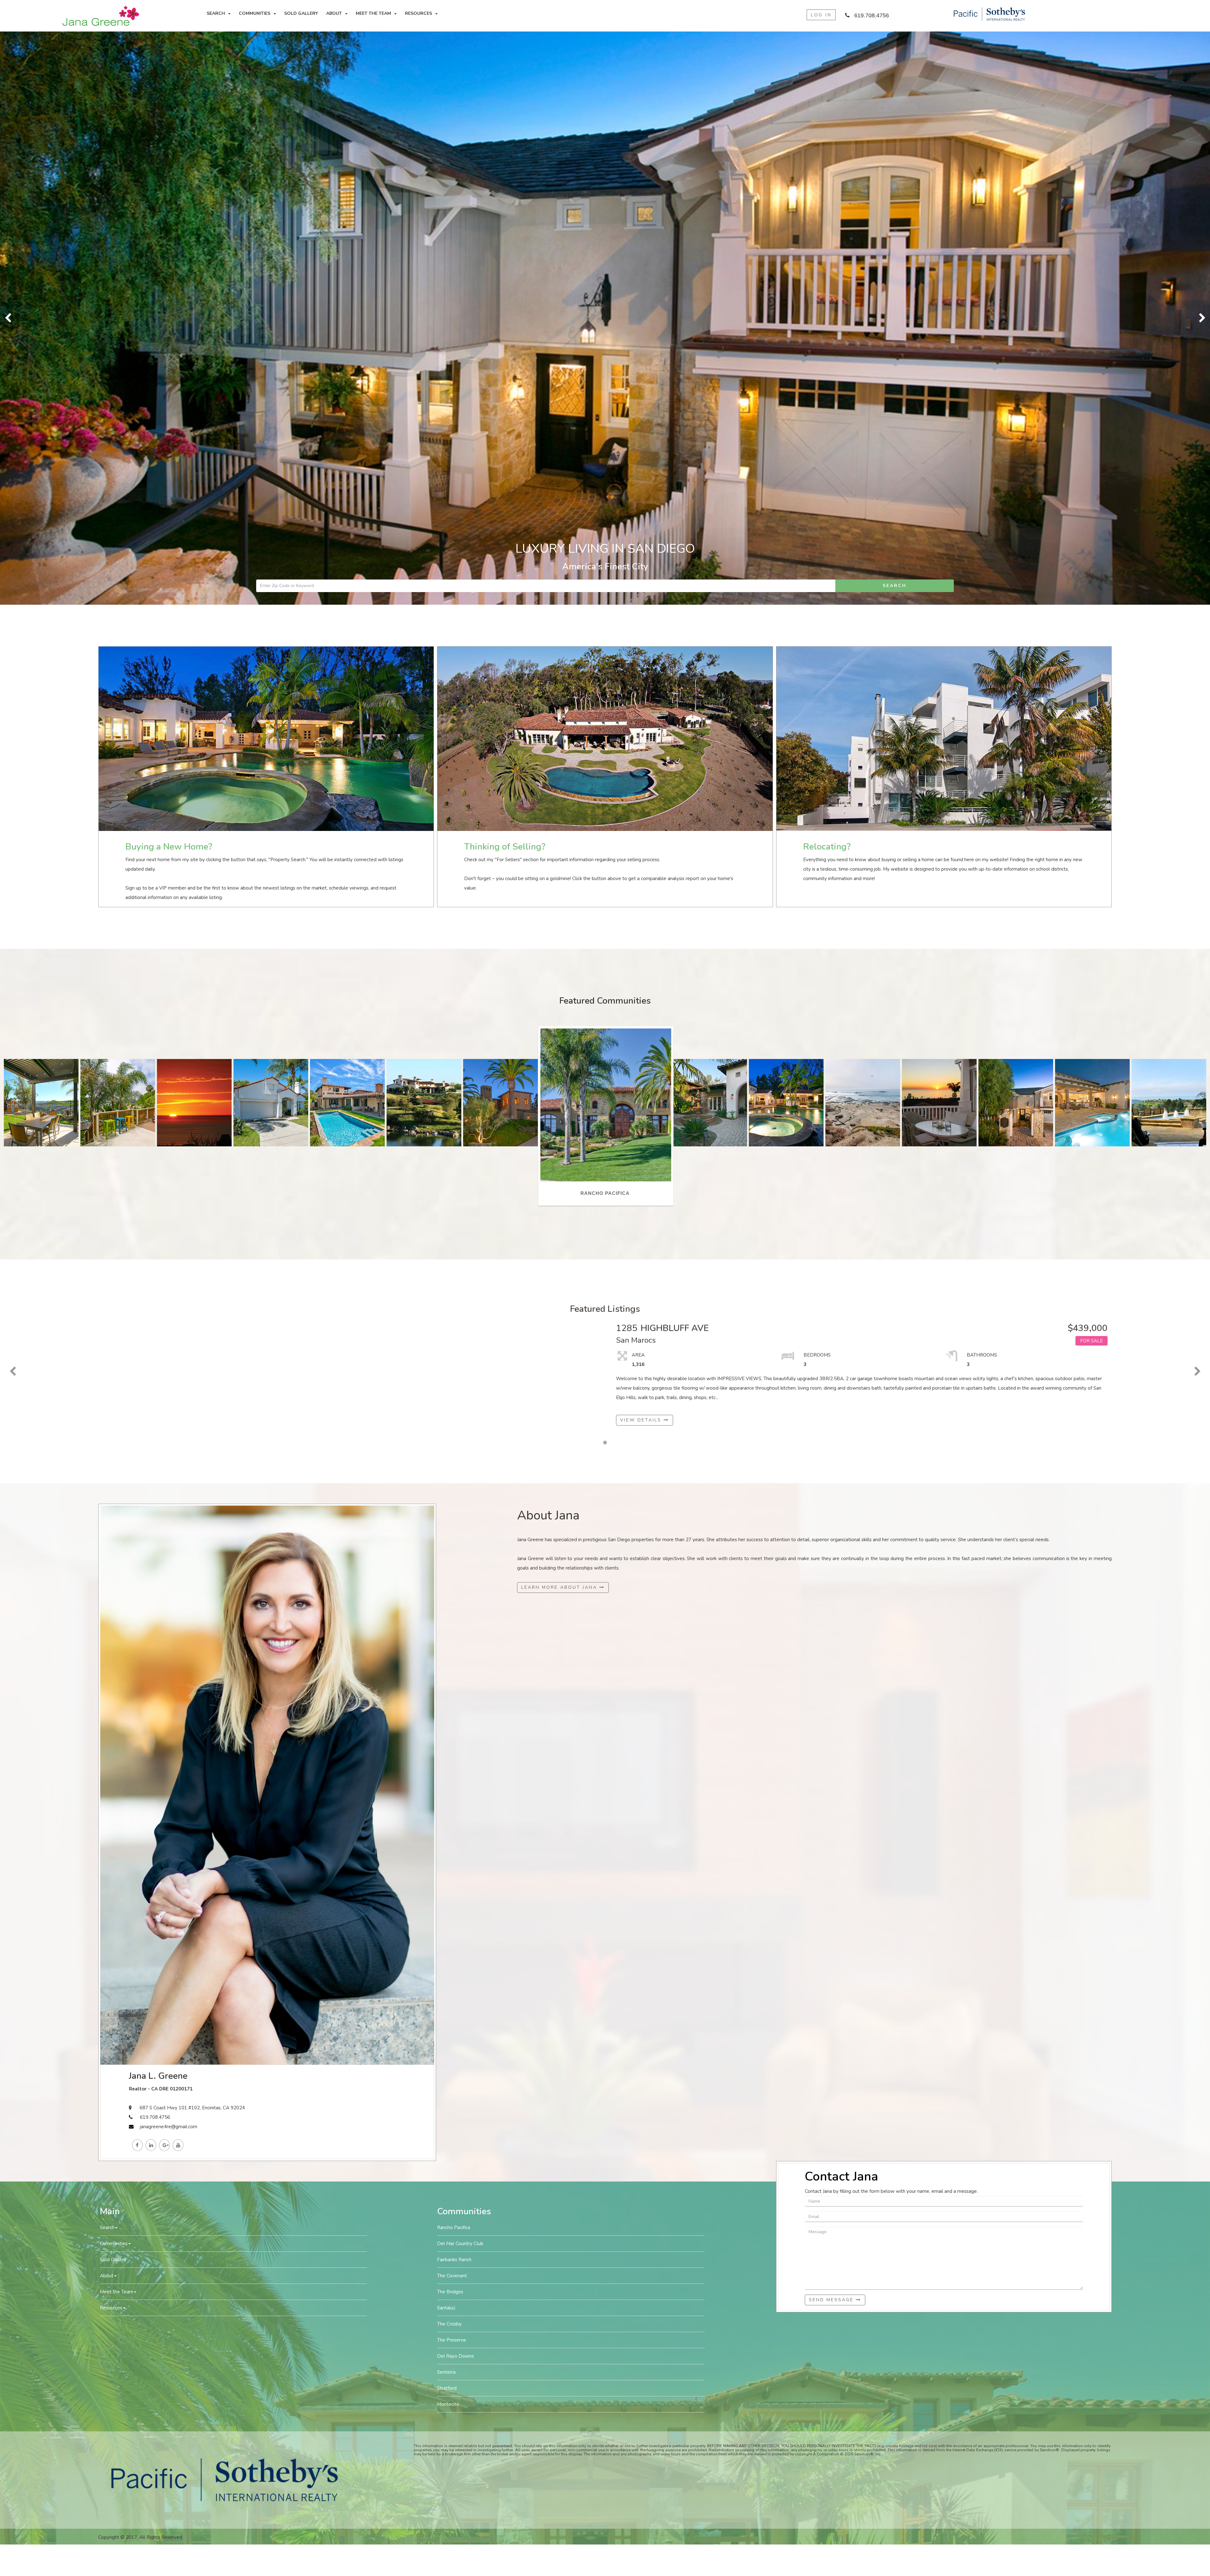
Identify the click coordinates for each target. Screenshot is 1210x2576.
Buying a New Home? (169, 274)
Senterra (446, 1799)
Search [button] (216, 13)
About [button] (334, 13)
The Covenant (452, 1703)
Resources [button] (418, 13)
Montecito (448, 1831)
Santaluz (446, 1735)
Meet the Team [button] (373, 13)
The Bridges (450, 1719)
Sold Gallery (301, 13)
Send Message (832, 1727)
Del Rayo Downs (455, 1783)
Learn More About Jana (560, 1014)
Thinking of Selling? (505, 274)
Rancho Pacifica (454, 1655)
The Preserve (452, 1767)
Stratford (447, 1815)
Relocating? (827, 274)
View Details (642, 847)
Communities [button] (255, 13)
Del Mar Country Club (460, 1671)
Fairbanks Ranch (454, 1687)
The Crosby (449, 1751)
